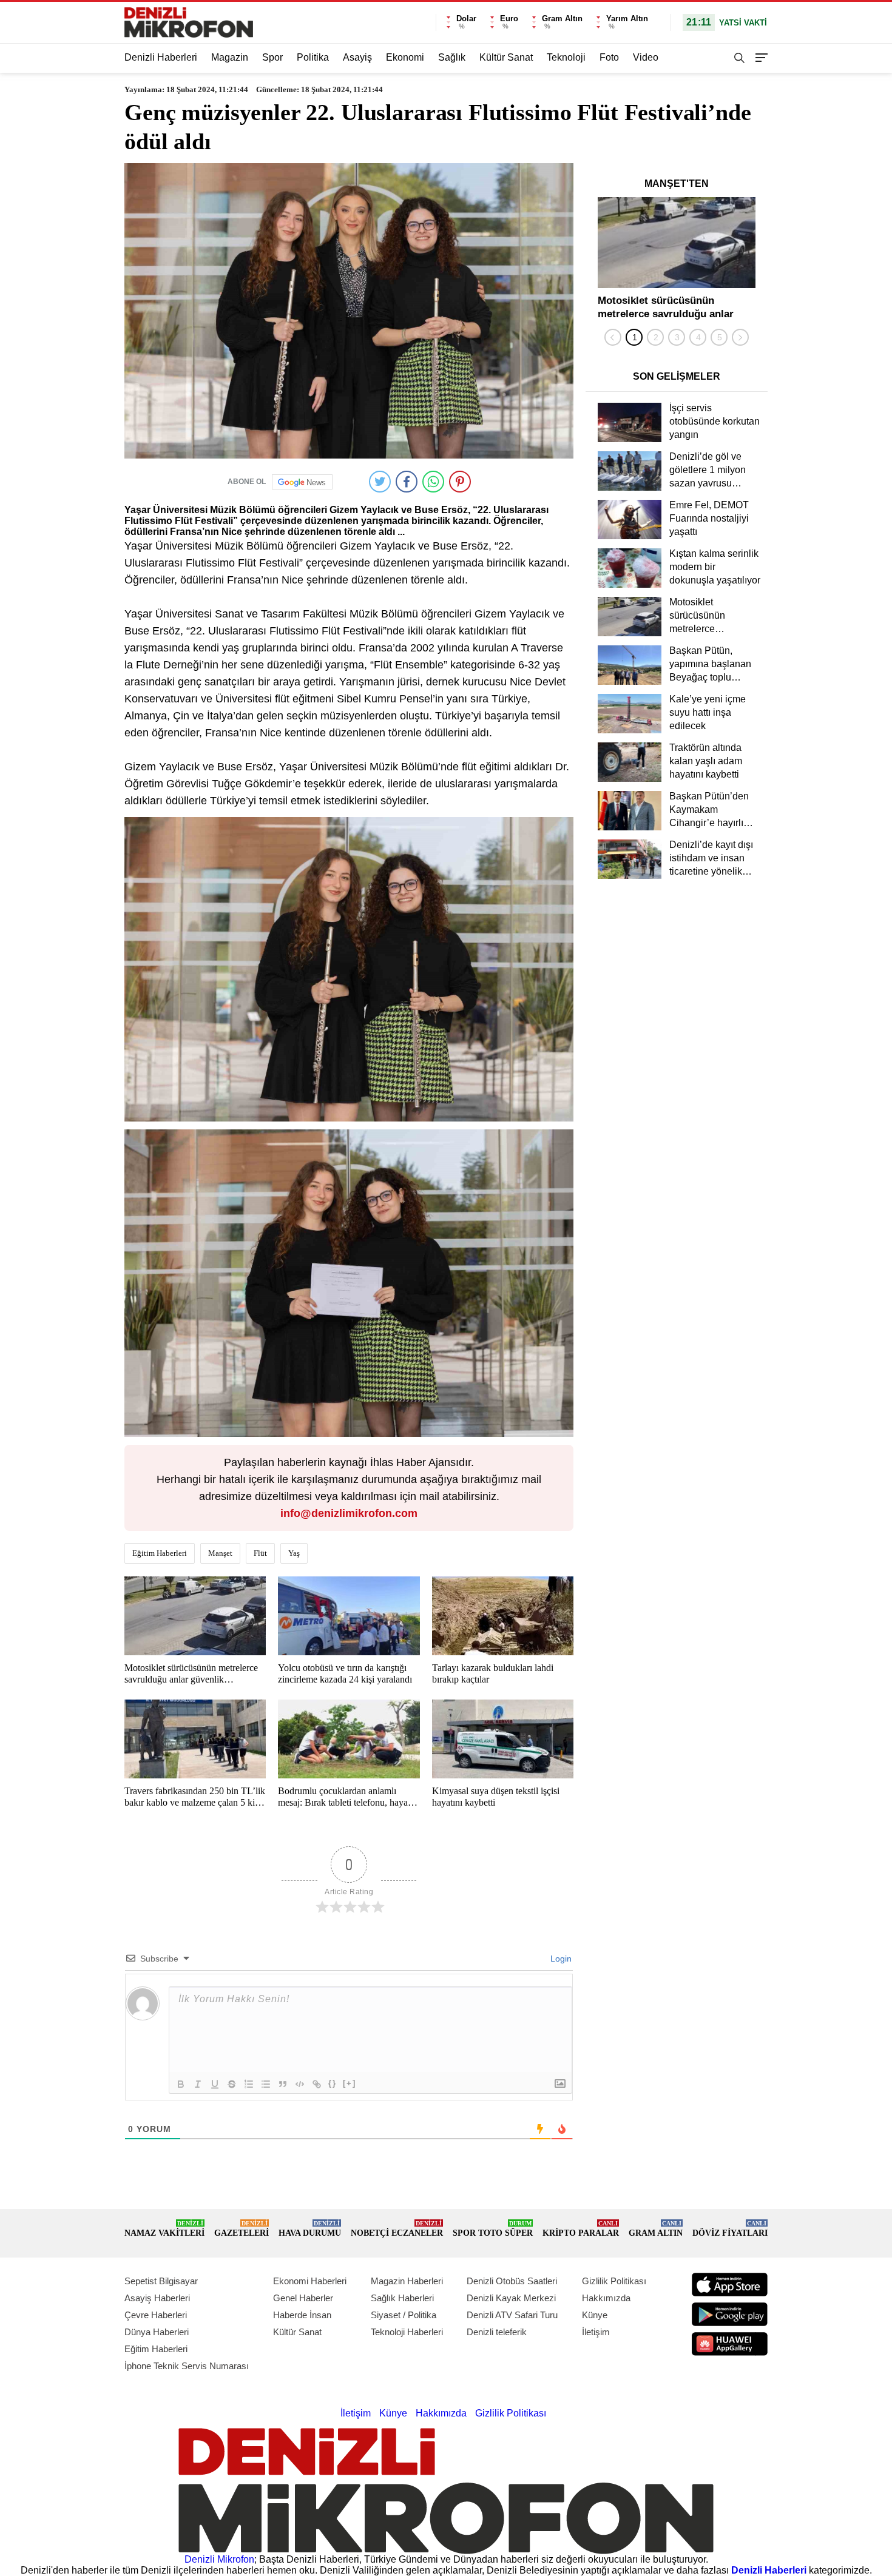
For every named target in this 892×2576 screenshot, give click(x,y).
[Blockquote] (283, 2084)
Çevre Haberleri (156, 2315)
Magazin (230, 57)
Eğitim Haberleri (160, 1553)
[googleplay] (730, 2314)
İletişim (596, 2332)
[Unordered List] (266, 2084)
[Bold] (181, 2084)
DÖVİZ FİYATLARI (730, 2229)
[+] (350, 2083)
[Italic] (198, 2084)
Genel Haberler (303, 2298)
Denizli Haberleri (161, 57)
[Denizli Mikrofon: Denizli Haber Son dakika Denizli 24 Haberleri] (189, 22)
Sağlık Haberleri (402, 2298)
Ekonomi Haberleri (310, 2281)
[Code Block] (300, 2084)
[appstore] (730, 2285)
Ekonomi (405, 57)
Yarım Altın (627, 18)
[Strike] (232, 2084)
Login (560, 1959)
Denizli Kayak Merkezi (511, 2298)
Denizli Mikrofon (219, 2559)
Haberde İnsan (302, 2315)
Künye (595, 2315)
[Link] (317, 2084)
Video (646, 57)
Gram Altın (562, 18)
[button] (634, 337)
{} (333, 2083)
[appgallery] (730, 2344)
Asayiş (357, 57)
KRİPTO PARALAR (581, 2229)
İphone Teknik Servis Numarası (187, 2366)
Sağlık (452, 57)
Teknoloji (566, 57)
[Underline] (215, 2084)
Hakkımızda (606, 2298)
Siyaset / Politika (404, 2315)
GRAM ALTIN (656, 2229)
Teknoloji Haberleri (407, 2332)
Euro (509, 18)
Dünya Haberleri (157, 2332)
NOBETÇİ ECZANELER (397, 2229)
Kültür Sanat (506, 57)
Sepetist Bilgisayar (161, 2281)
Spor (272, 57)
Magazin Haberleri (407, 2281)
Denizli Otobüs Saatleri (512, 2281)
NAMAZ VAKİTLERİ (164, 2229)
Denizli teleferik (497, 2332)
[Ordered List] (249, 2084)
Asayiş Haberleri (157, 2298)
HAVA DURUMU (310, 2229)
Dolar (466, 18)
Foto (609, 57)
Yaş (294, 1553)
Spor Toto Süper (493, 2229)
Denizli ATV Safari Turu (512, 2315)
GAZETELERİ (242, 2229)
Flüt (260, 1553)
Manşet (220, 1553)
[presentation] (613, 337)
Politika (313, 57)
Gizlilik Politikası (614, 2281)
